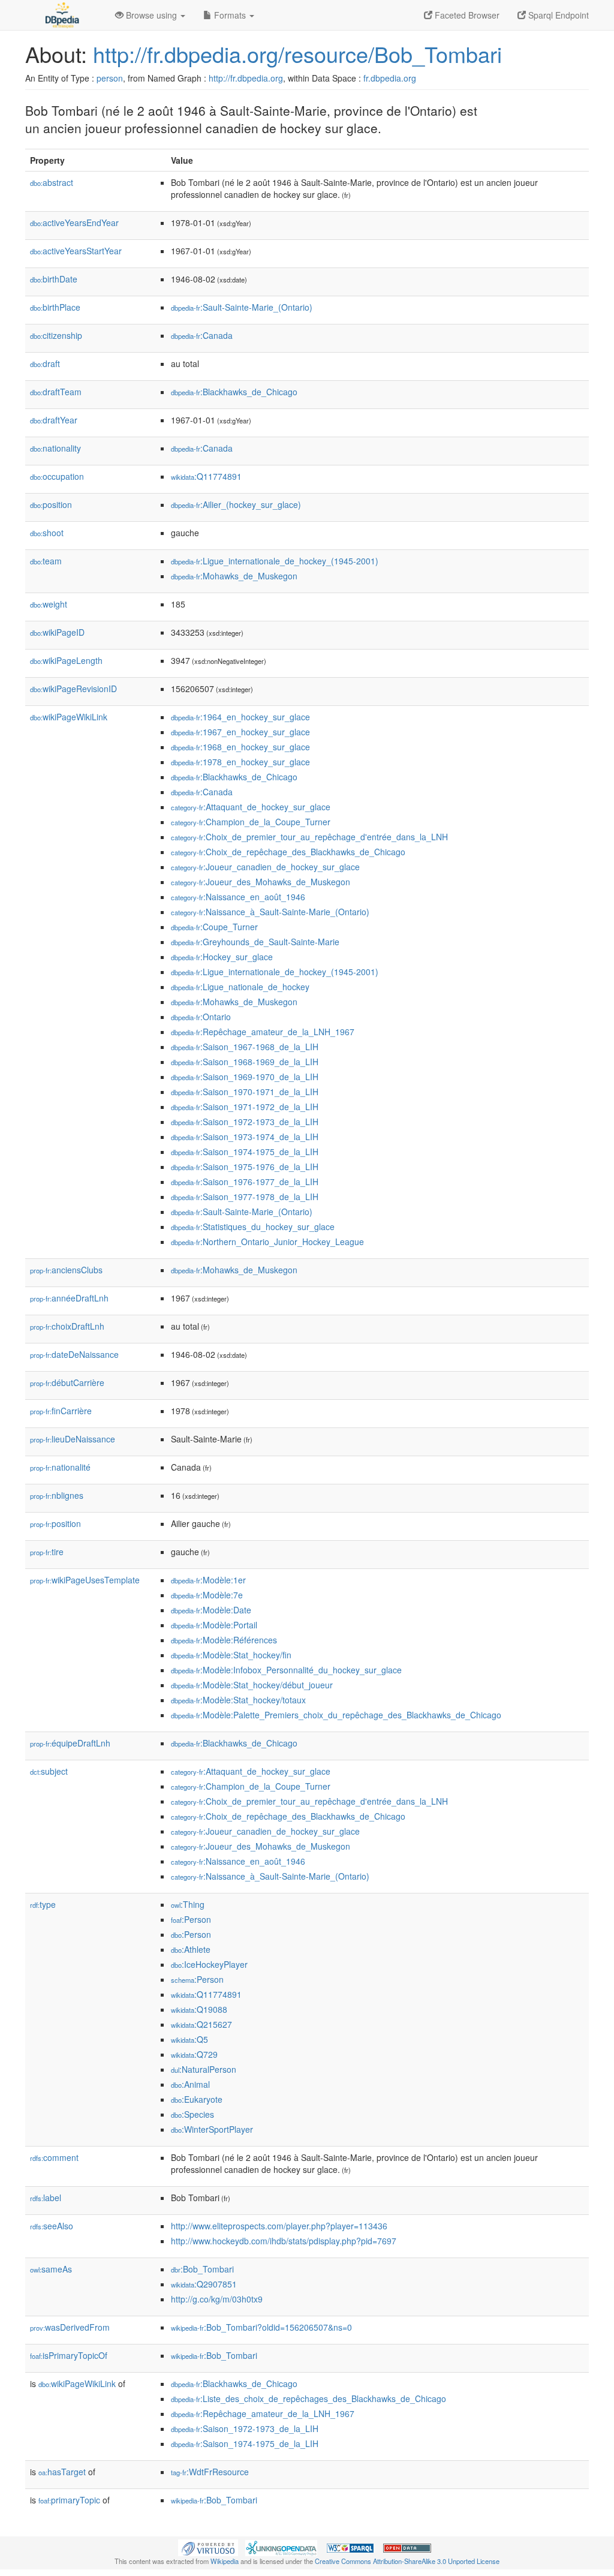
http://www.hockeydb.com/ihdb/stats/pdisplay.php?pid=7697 (284, 2241)
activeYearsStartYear (76, 251)
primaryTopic (69, 2500)
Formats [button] (230, 15)
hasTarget (62, 2472)
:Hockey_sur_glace (222, 957)
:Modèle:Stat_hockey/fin (231, 1655)
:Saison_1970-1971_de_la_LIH (245, 1092)
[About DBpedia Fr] (61, 15)
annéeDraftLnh (69, 1298)
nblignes (57, 1495)
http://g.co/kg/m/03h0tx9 (217, 2299)
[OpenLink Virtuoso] (208, 2547)
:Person (191, 1919)
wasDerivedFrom (70, 2327)
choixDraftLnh (67, 1326)
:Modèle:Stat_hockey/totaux (238, 1700)
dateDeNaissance (74, 1354)
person (110, 78)
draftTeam (56, 392)
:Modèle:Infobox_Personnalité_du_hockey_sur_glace (286, 1670)
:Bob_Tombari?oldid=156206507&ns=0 (261, 2327)
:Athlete (191, 1949)
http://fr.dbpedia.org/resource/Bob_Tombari (297, 54)
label (46, 2198)
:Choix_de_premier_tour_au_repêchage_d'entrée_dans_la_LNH (309, 837)
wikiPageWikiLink (69, 717)
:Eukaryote (197, 2099)
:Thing (188, 1904)
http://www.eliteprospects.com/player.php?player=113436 (279, 2226)
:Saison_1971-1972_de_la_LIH (245, 1107)
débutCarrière (67, 1382)
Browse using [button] (151, 15)
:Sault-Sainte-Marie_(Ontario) (242, 307)
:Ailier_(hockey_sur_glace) (236, 504)
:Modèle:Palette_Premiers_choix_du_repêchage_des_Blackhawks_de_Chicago (336, 1715)
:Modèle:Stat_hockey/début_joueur (252, 1685)
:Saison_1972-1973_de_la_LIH (245, 1122)
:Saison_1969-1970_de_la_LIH (245, 1077)
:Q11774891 (206, 476)
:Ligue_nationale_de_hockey (240, 987)
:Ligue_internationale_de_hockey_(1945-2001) (275, 561)
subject (49, 1771)
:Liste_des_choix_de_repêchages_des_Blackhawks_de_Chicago (308, 2398)
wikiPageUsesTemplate (85, 1580)
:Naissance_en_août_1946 (238, 897)
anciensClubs (66, 1270)
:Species (192, 2114)
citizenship (56, 335)
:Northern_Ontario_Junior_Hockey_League (267, 1242)
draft (45, 363)
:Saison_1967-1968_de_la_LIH (245, 1047)
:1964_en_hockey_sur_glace (240, 717)
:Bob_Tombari (202, 2269)
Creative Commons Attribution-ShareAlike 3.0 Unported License (407, 2561)
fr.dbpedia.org (390, 78)
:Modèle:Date (211, 1610)
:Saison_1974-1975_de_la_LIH (245, 1152)
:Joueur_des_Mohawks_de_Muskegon (261, 882)
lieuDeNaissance (73, 1439)
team (46, 561)
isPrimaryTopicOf (69, 2355)
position (51, 504)
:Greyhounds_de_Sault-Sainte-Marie (255, 942)
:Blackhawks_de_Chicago (234, 392)
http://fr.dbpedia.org (246, 78)
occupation (57, 476)
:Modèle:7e (207, 1595)
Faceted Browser (466, 15)
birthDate (54, 279)
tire (47, 1552)
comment (54, 2157)
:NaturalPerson (204, 2069)
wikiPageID (57, 632)
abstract (52, 182)
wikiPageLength (66, 660)
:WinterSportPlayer (212, 2129)
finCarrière (61, 1411)
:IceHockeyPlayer (209, 1964)
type (43, 1904)
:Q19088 (199, 2009)
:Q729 (194, 2054)
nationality (55, 448)
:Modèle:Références (224, 1640)
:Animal (190, 2084)
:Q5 (189, 2039)
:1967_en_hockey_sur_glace (240, 732)
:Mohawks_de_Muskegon (234, 576)
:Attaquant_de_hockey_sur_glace (251, 807)
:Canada (202, 335)
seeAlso (52, 2226)
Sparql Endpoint (557, 15)
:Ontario (201, 1017)
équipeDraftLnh (70, 1743)
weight (49, 604)
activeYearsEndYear (74, 223)
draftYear (54, 420)
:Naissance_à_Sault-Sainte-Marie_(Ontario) (270, 912)
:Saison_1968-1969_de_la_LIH (245, 1062)
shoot (47, 533)
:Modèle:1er (208, 1580)
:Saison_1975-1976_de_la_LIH (245, 1167)
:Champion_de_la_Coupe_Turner (251, 822)
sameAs (51, 2269)
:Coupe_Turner (214, 927)
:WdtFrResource (210, 2472)
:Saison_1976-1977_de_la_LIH (245, 1182)
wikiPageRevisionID (73, 689)
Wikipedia (225, 2561)
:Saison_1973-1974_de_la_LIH (245, 1137)
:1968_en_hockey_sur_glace (240, 747)
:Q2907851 (204, 2284)
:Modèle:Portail (214, 1625)
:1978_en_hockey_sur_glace (240, 762)
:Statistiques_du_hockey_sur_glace (253, 1227)
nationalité (60, 1467)
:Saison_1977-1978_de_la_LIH (245, 1197)
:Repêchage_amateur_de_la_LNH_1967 (263, 1032)
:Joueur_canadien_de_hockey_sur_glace (265, 867)
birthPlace (55, 307)
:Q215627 (201, 2024)
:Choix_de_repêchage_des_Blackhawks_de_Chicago (288, 852)
